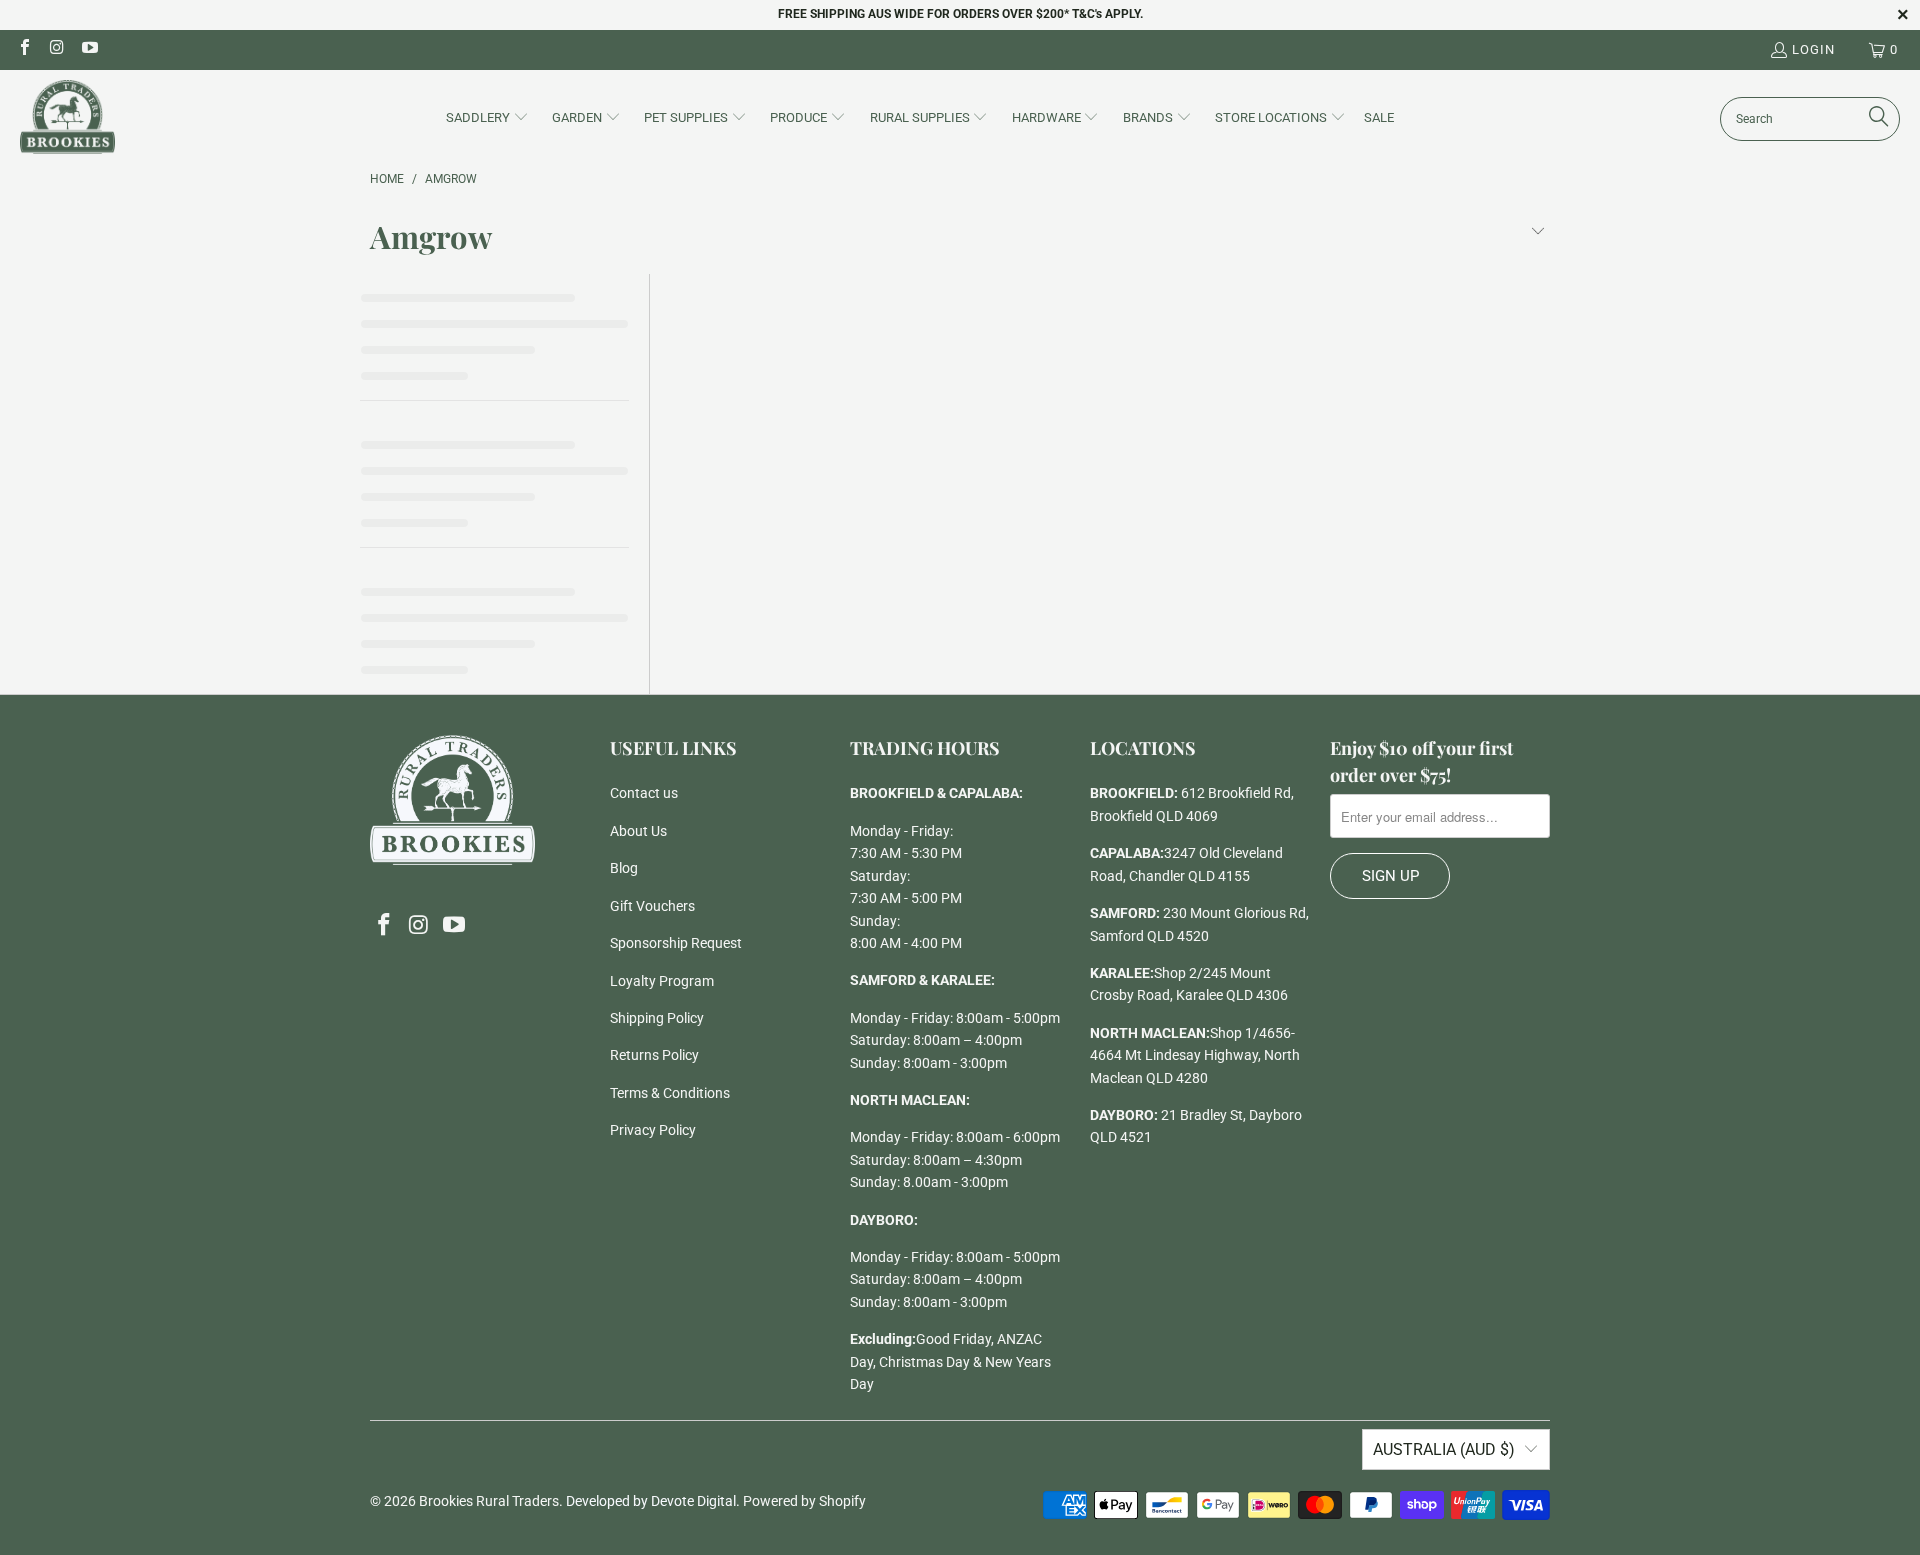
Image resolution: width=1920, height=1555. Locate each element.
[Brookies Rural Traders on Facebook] (24, 49)
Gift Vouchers (652, 906)
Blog (624, 868)
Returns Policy (654, 1055)
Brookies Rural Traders (489, 1501)
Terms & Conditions (670, 1093)
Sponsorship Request (676, 943)
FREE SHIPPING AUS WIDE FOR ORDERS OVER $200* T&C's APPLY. (960, 14)
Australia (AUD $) (1444, 1449)
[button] (487, 119)
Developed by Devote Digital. (653, 1501)
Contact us (644, 793)
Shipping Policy (657, 1018)
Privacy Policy (653, 1130)
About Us (638, 831)
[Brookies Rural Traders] (67, 118)
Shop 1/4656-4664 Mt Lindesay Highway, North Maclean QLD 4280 (1195, 1055)
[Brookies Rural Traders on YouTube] (89, 49)
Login (1813, 49)
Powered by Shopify (804, 1501)
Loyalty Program (662, 981)
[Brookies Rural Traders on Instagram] (56, 49)
